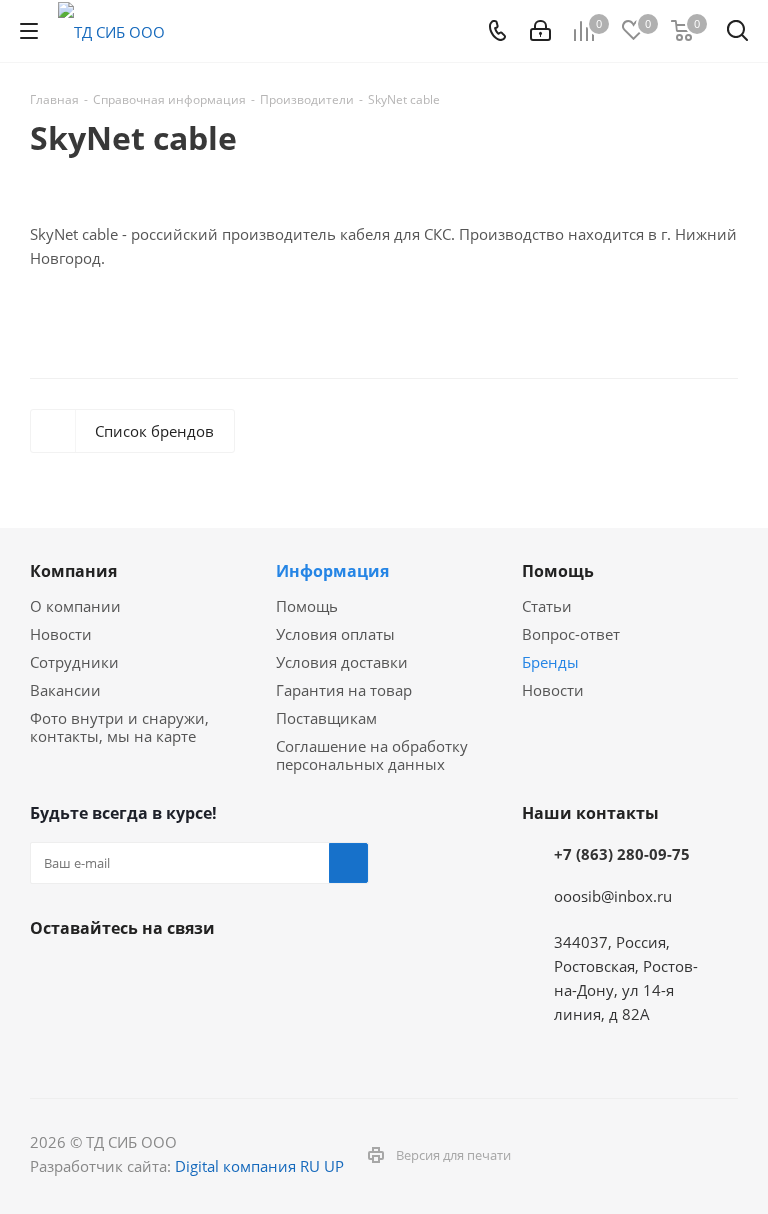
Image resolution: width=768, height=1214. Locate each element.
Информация (332, 571)
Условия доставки (342, 662)
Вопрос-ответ (571, 634)
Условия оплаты (335, 634)
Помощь (307, 606)
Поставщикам (326, 718)
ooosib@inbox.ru (613, 896)
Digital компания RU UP (259, 1166)
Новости (61, 634)
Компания (73, 571)
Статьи (547, 606)
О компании (75, 606)
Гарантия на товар (344, 690)
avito (100, 1025)
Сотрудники (74, 662)
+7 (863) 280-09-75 (622, 854)
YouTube (150, 975)
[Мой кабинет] (540, 31)
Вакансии (65, 690)
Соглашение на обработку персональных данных (372, 755)
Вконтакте (50, 975)
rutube (300, 975)
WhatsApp (50, 1025)
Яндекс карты (200, 975)
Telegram (100, 975)
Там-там (250, 975)
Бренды (550, 662)
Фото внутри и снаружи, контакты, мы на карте (119, 727)
